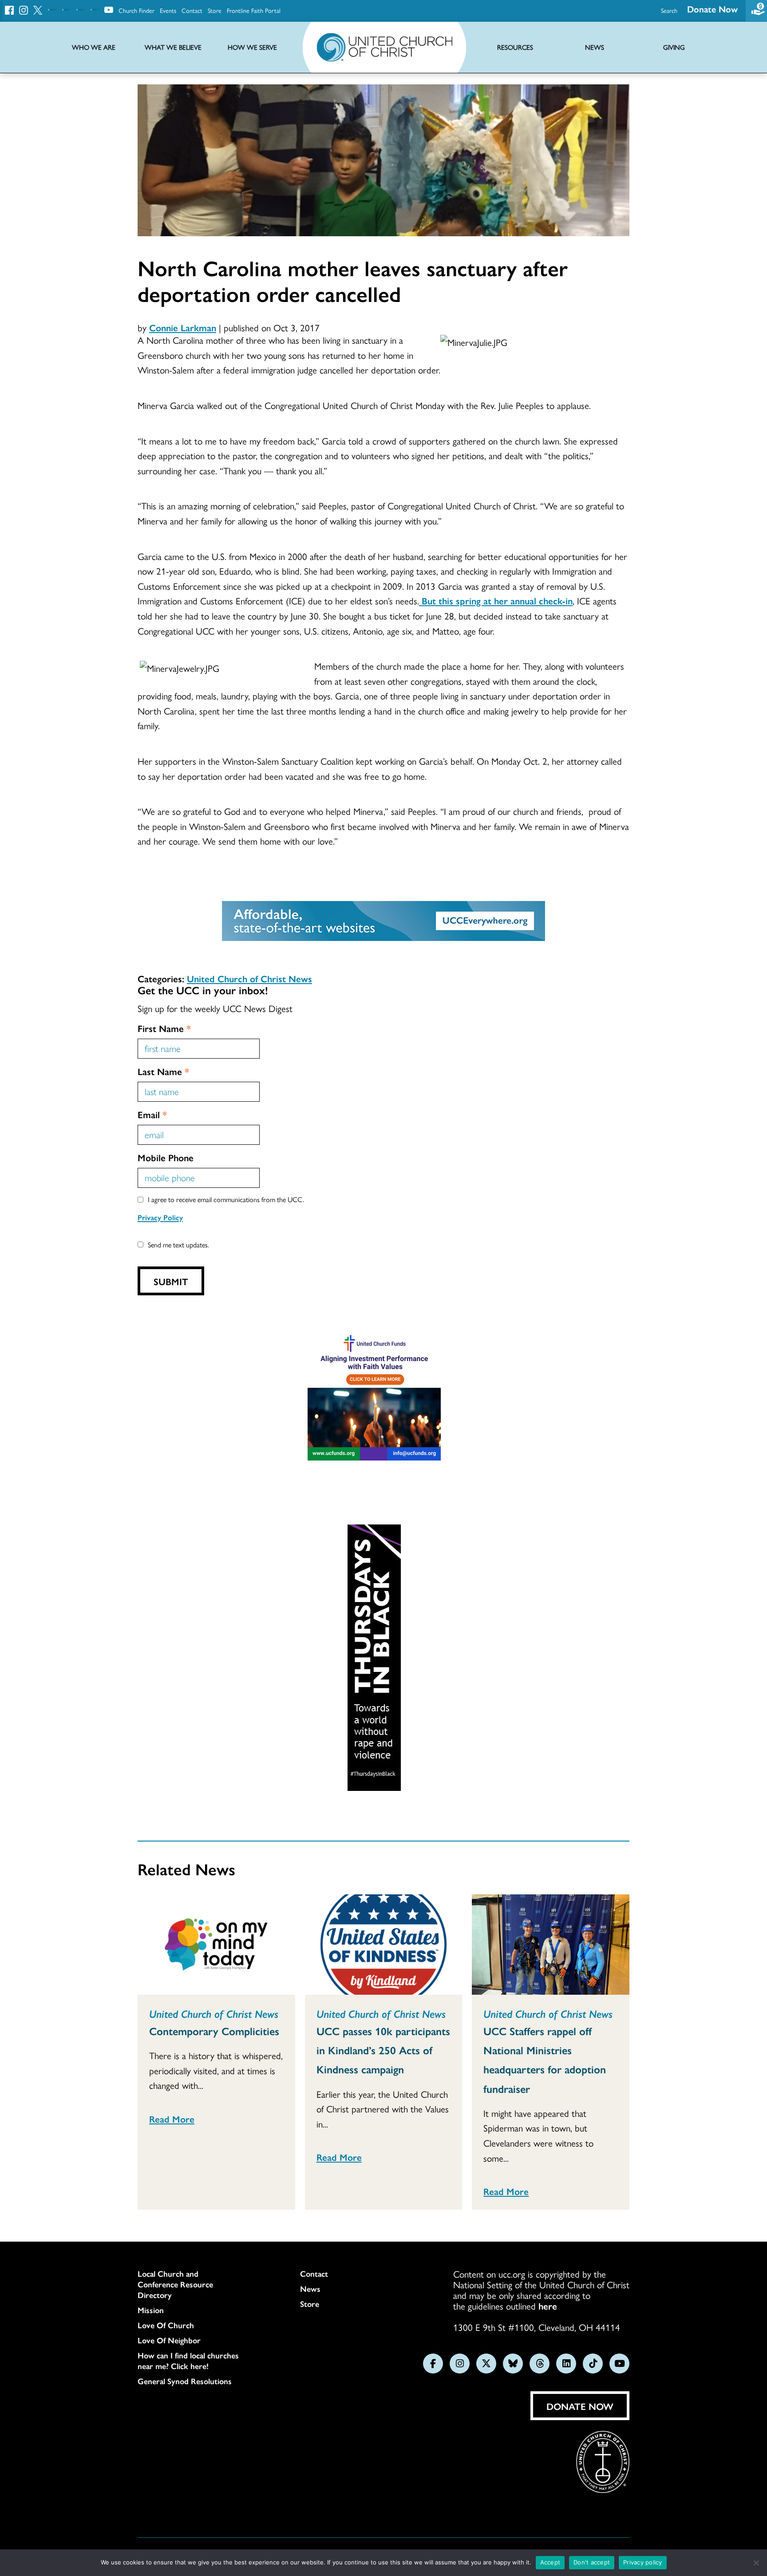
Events (168, 10)
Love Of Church (166, 2325)
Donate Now (712, 9)
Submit (171, 1281)
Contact (192, 10)
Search (669, 10)
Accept (550, 2562)
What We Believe (173, 47)
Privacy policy (643, 2562)
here (548, 2306)
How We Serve (252, 47)
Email (152, 1114)
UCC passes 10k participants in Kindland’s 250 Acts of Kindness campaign (383, 2050)
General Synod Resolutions (185, 2381)
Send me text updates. (178, 1244)
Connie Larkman (183, 327)
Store (215, 10)
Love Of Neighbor (169, 2340)
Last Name (163, 1071)
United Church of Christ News (249, 978)
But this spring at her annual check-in (496, 600)
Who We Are (94, 47)
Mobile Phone (166, 1157)
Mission (151, 2310)
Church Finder (136, 10)
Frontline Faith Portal (254, 10)
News (310, 2289)
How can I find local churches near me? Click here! (188, 2361)
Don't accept (592, 2562)
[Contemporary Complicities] (216, 1945)
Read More (172, 2119)
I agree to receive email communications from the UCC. (226, 1199)
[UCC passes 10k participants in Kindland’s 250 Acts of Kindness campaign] (384, 1945)
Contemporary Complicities (214, 2031)
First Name (164, 1028)
